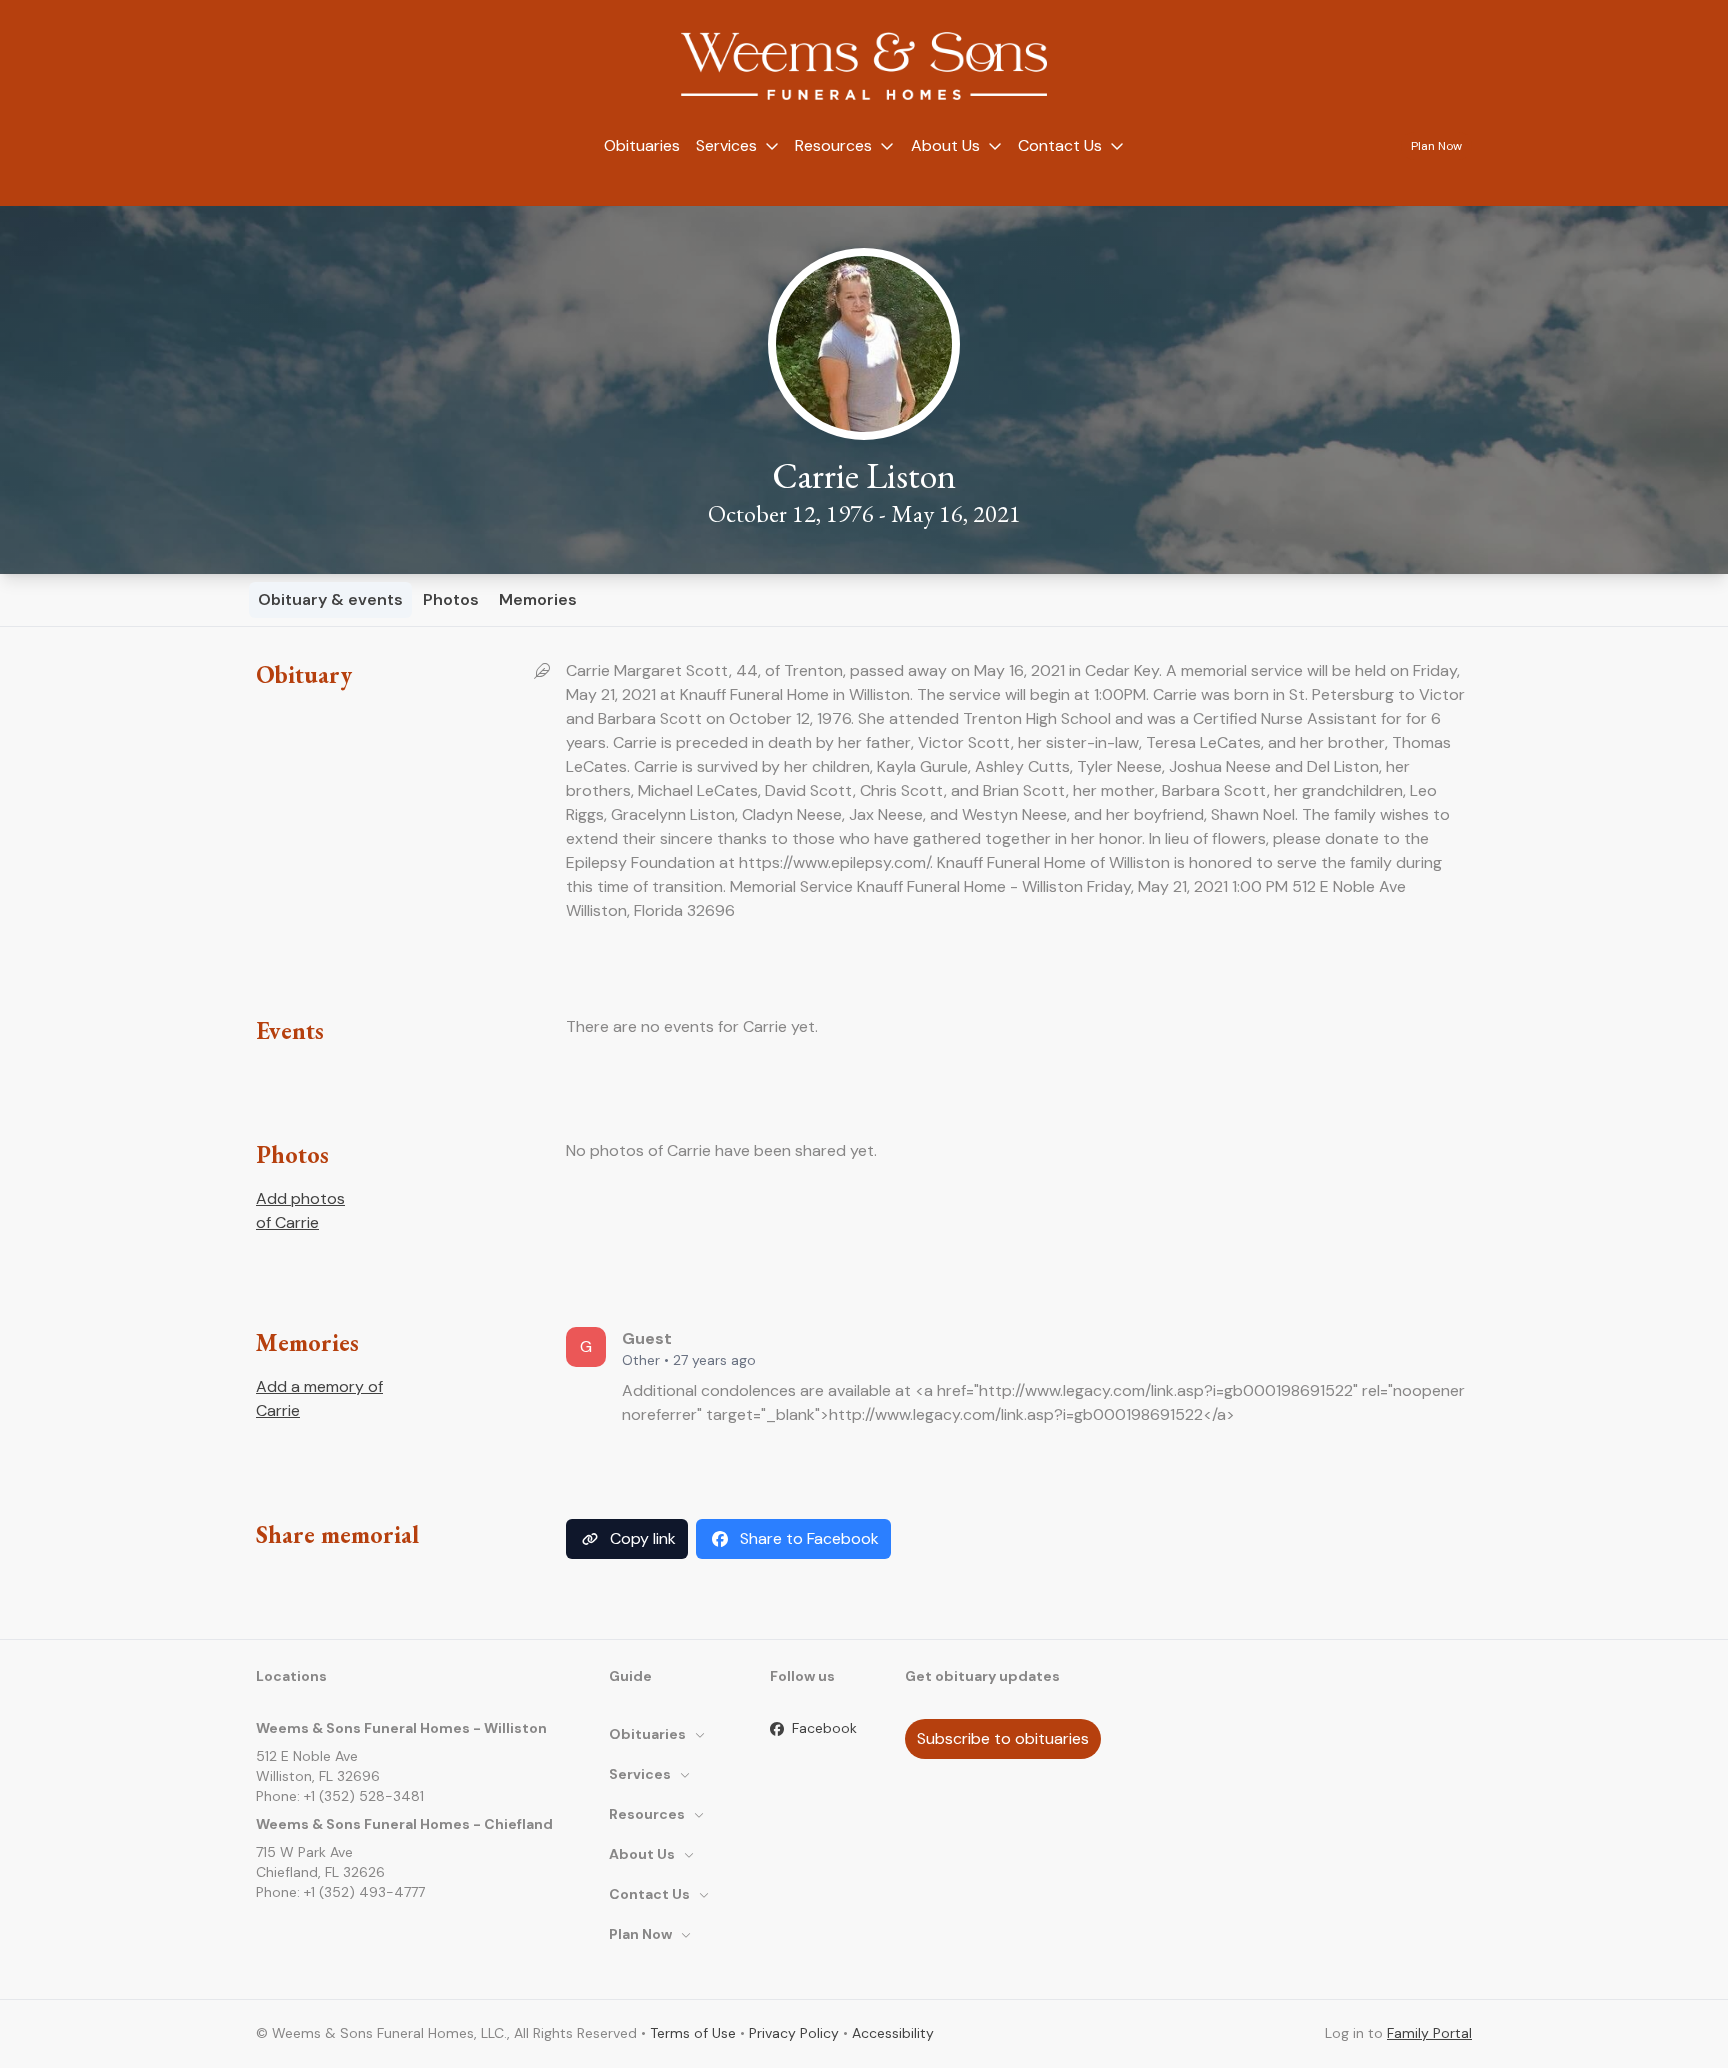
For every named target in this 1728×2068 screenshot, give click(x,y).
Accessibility (893, 2033)
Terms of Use (693, 2033)
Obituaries (642, 145)
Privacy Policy (794, 2033)
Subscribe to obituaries (1003, 1738)
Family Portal (1429, 2033)
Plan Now (1436, 146)
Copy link (643, 1538)
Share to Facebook (809, 1538)
